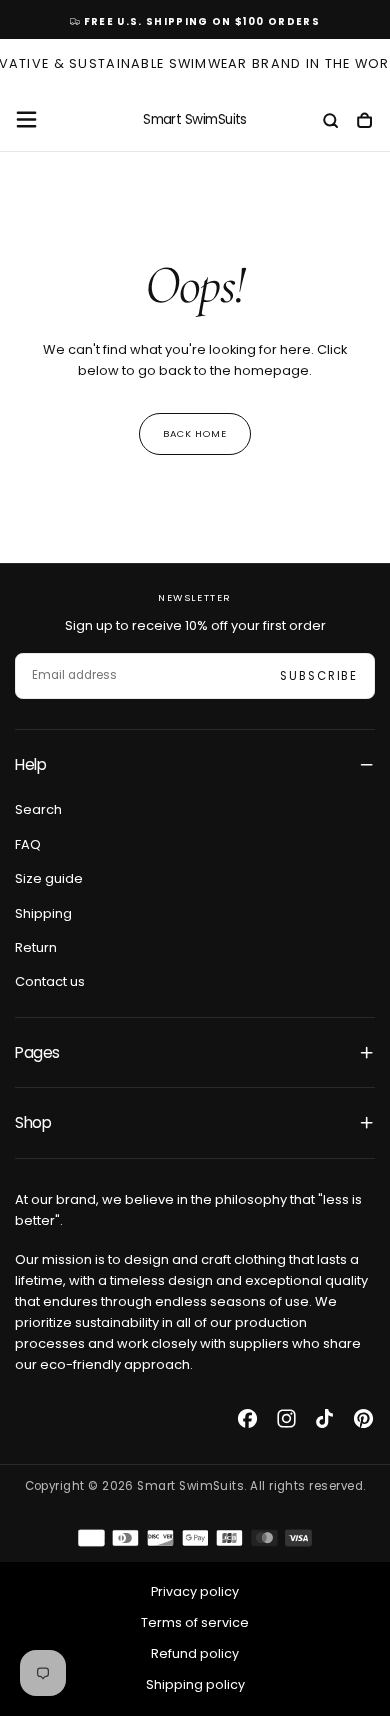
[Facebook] (247, 1418)
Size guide (49, 878)
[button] (26, 119)
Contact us (50, 981)
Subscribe (319, 676)
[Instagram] (286, 1418)
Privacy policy (195, 1591)
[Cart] (364, 122)
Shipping (43, 913)
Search (38, 809)
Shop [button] (33, 1122)
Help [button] (30, 764)
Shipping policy (195, 1684)
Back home (195, 433)
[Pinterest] (363, 1418)
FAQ (28, 844)
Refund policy (195, 1653)
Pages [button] (37, 1052)
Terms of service (195, 1622)
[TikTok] (324, 1418)
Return (36, 947)
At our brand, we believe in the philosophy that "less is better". (188, 1210)
